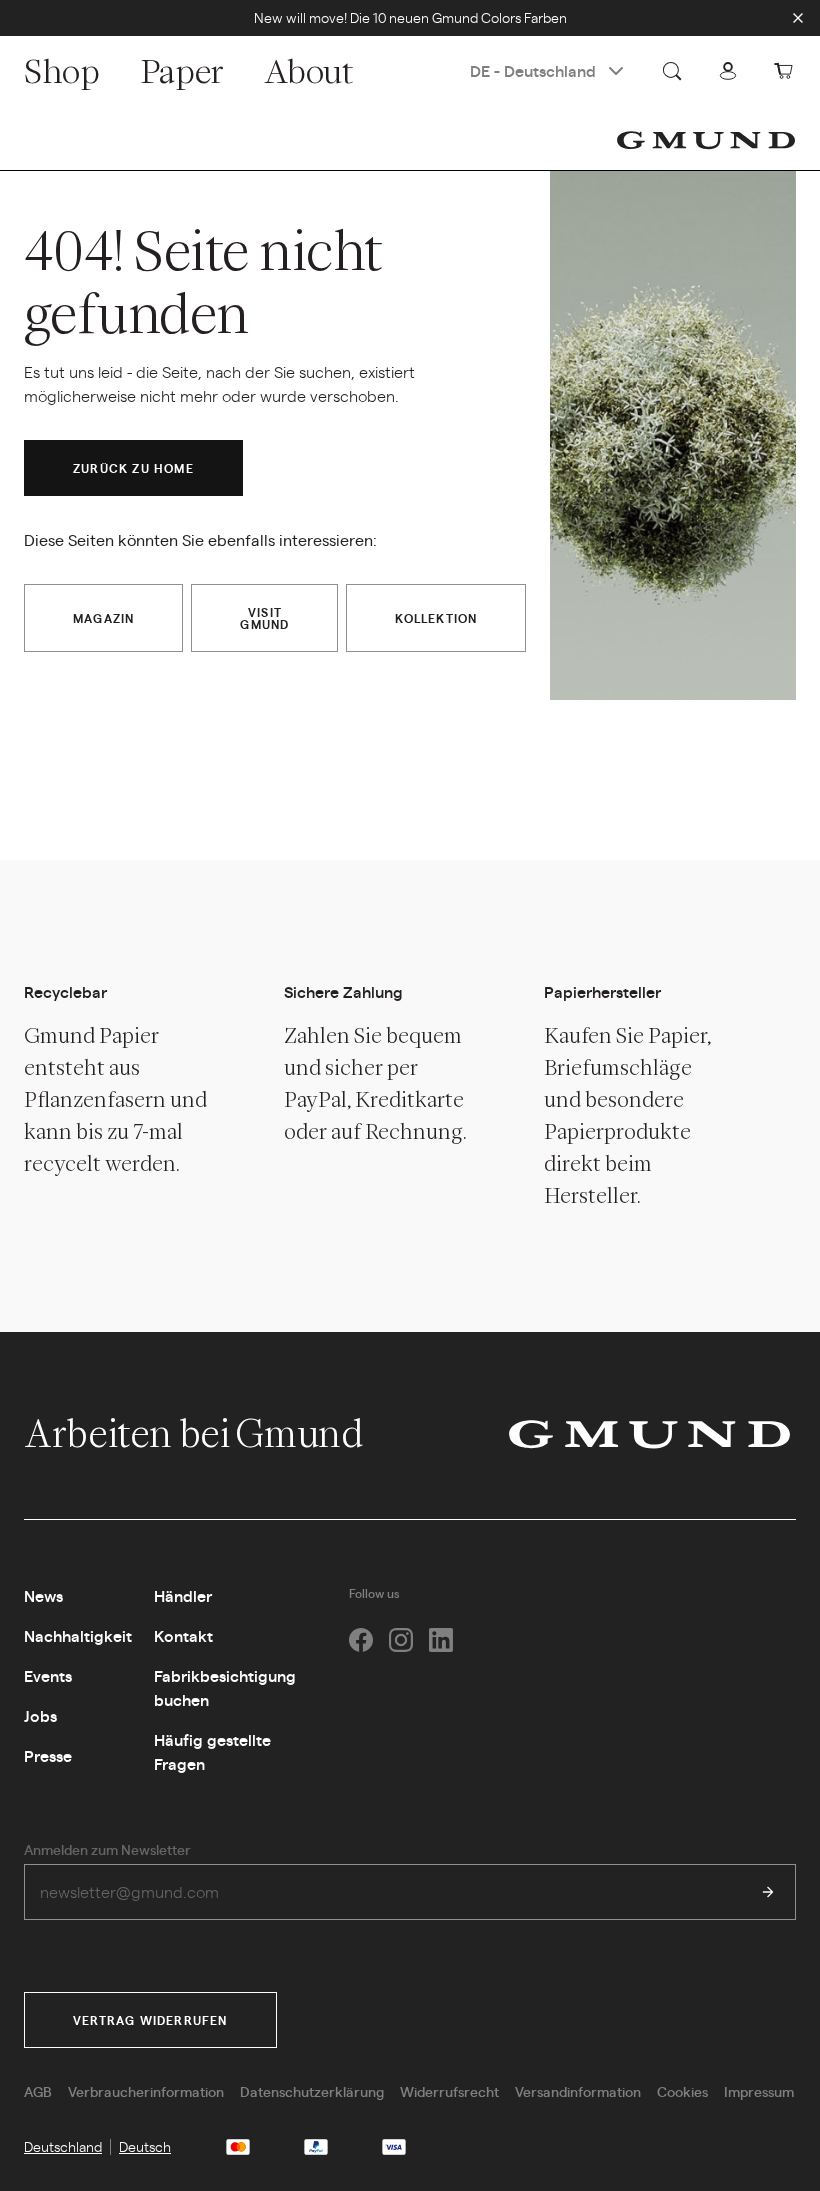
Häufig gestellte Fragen (212, 1751)
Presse (48, 1755)
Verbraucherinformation (146, 2091)
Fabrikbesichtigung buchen (225, 1687)
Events (48, 1675)
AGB (38, 2091)
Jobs (40, 1715)
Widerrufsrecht (449, 2091)
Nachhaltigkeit (78, 1635)
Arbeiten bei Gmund (196, 1433)
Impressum (759, 2091)
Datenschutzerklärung (312, 2091)
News (43, 1595)
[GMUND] (706, 140)
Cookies (682, 2091)
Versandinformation (578, 2091)
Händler (183, 1595)
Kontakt (183, 1635)
